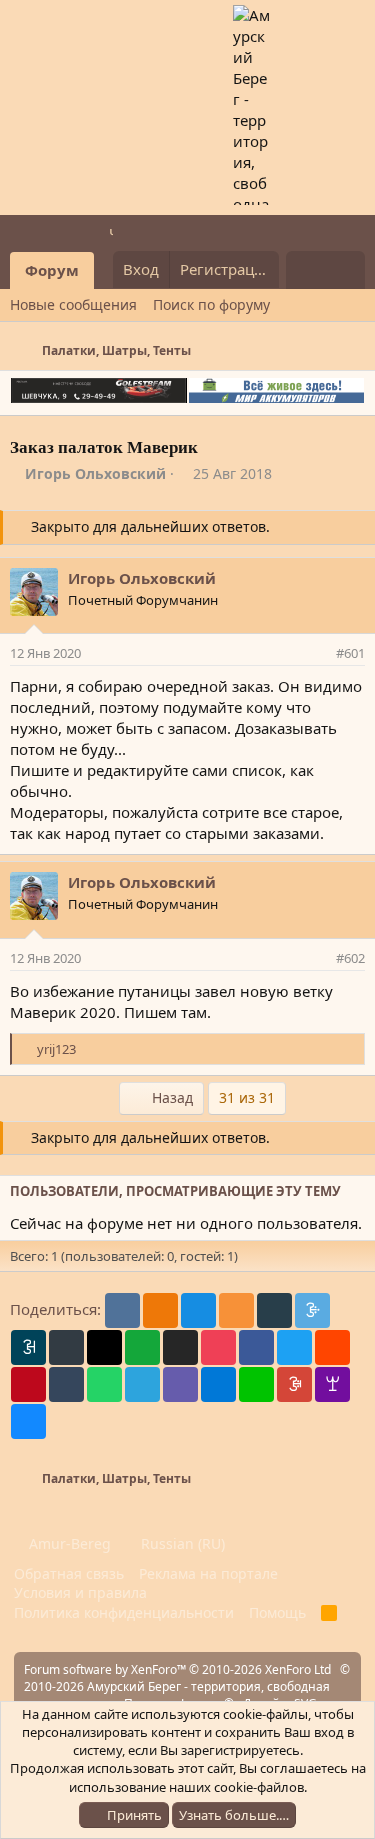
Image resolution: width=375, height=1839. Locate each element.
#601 (350, 653)
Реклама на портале (208, 1573)
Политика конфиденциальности (124, 1612)
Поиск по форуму (211, 304)
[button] (108, 270)
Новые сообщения (73, 304)
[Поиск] (345, 270)
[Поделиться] (317, 653)
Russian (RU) (181, 1543)
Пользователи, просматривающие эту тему (175, 1191)
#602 (350, 958)
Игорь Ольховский (95, 473)
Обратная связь (69, 1573)
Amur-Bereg (68, 1543)
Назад (170, 1097)
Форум (52, 270)
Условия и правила (80, 1592)
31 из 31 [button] (247, 1097)
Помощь (277, 1612)
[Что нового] (305, 270)
